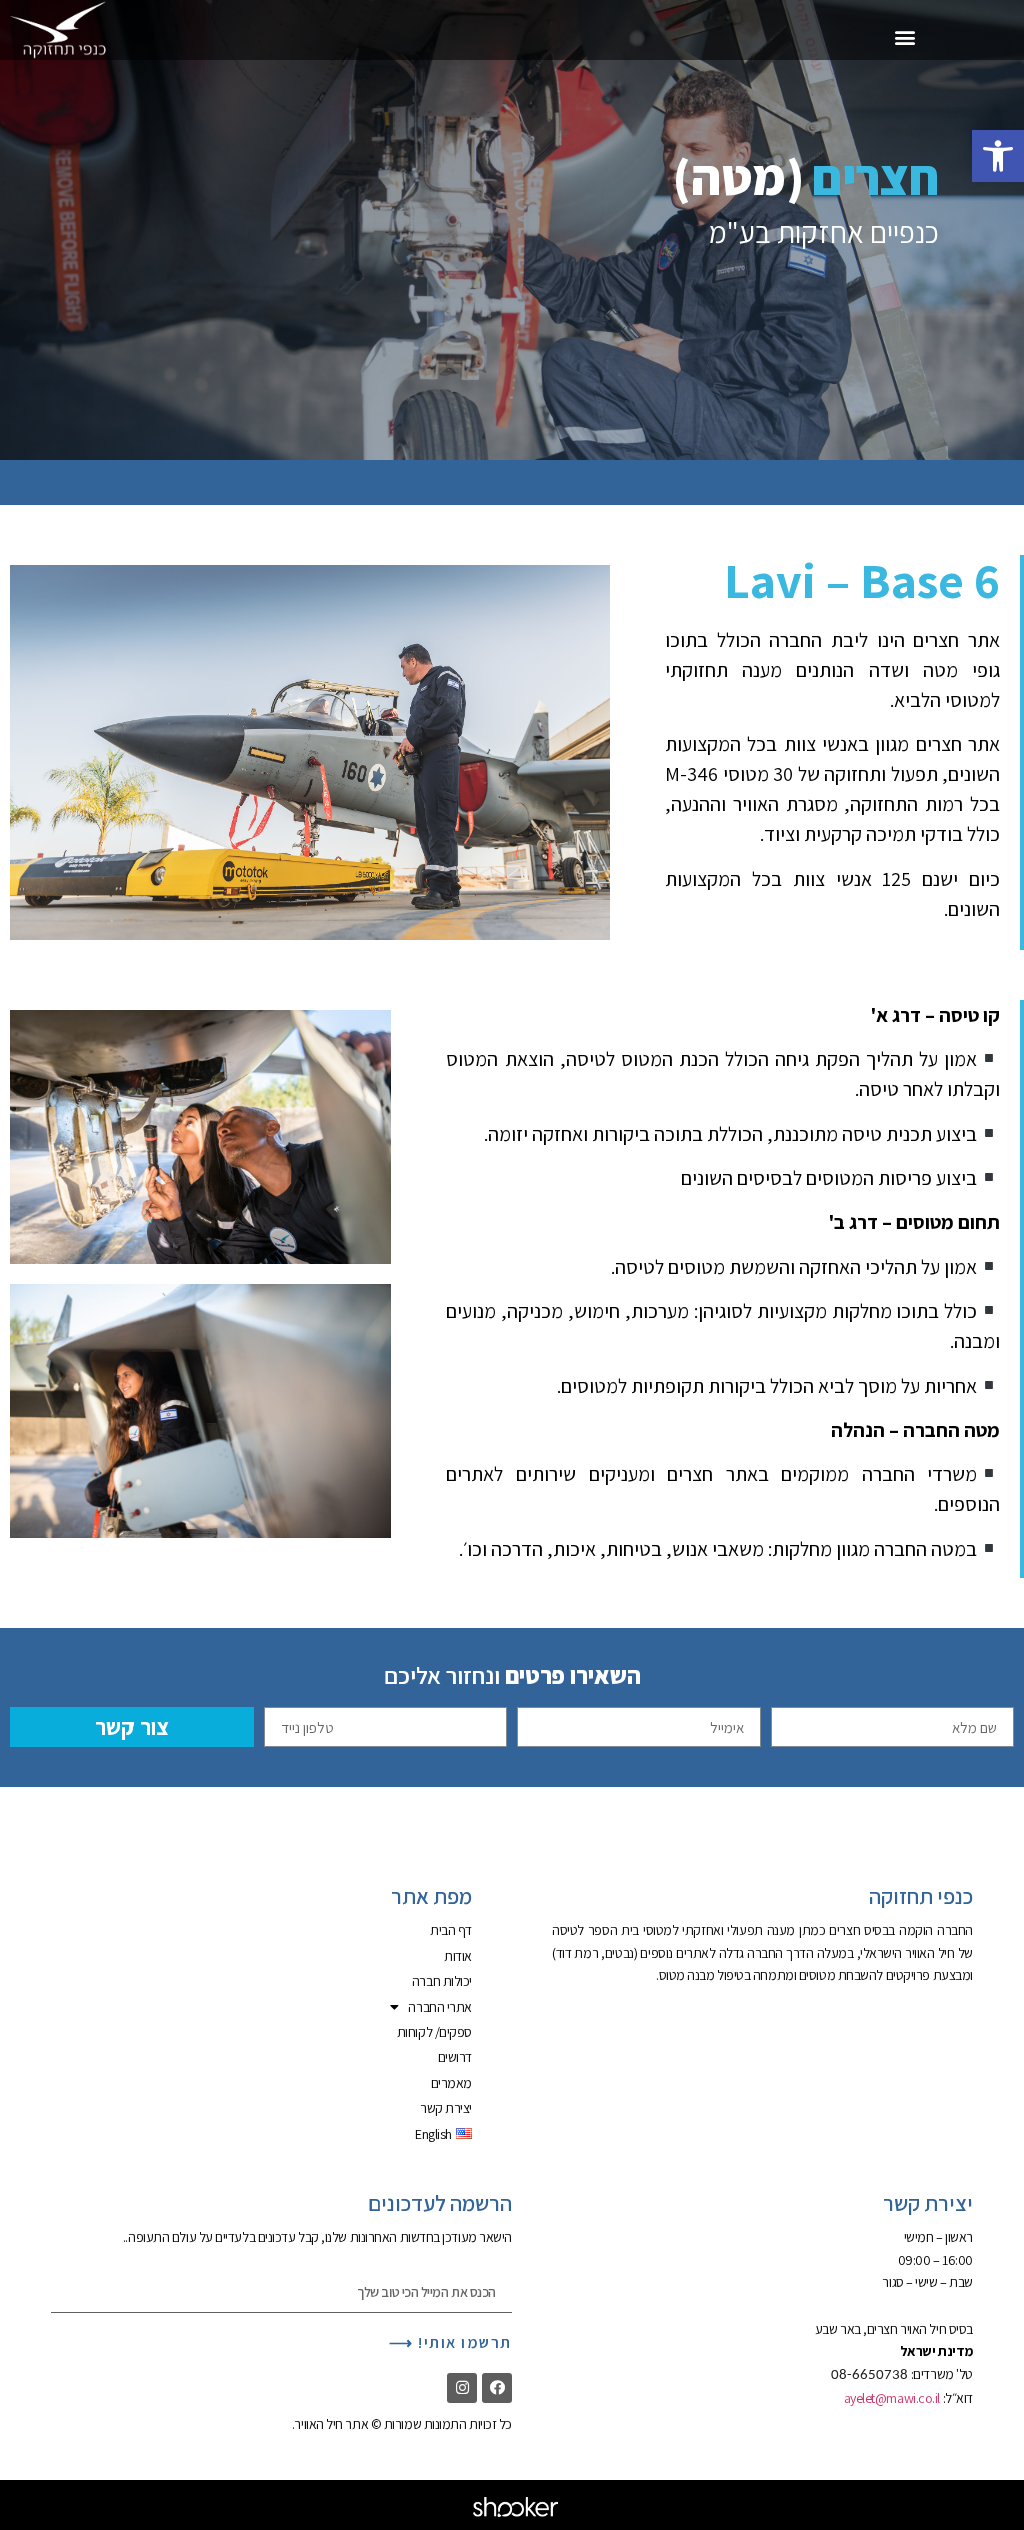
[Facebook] (497, 2388)
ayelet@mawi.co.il (892, 2398)
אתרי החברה (440, 2007)
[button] (998, 156)
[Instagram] (462, 2388)
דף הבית (451, 1930)
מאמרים (451, 2083)
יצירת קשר (446, 2108)
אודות (458, 1956)
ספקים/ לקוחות (434, 2032)
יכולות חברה (442, 1981)
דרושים (455, 2057)
